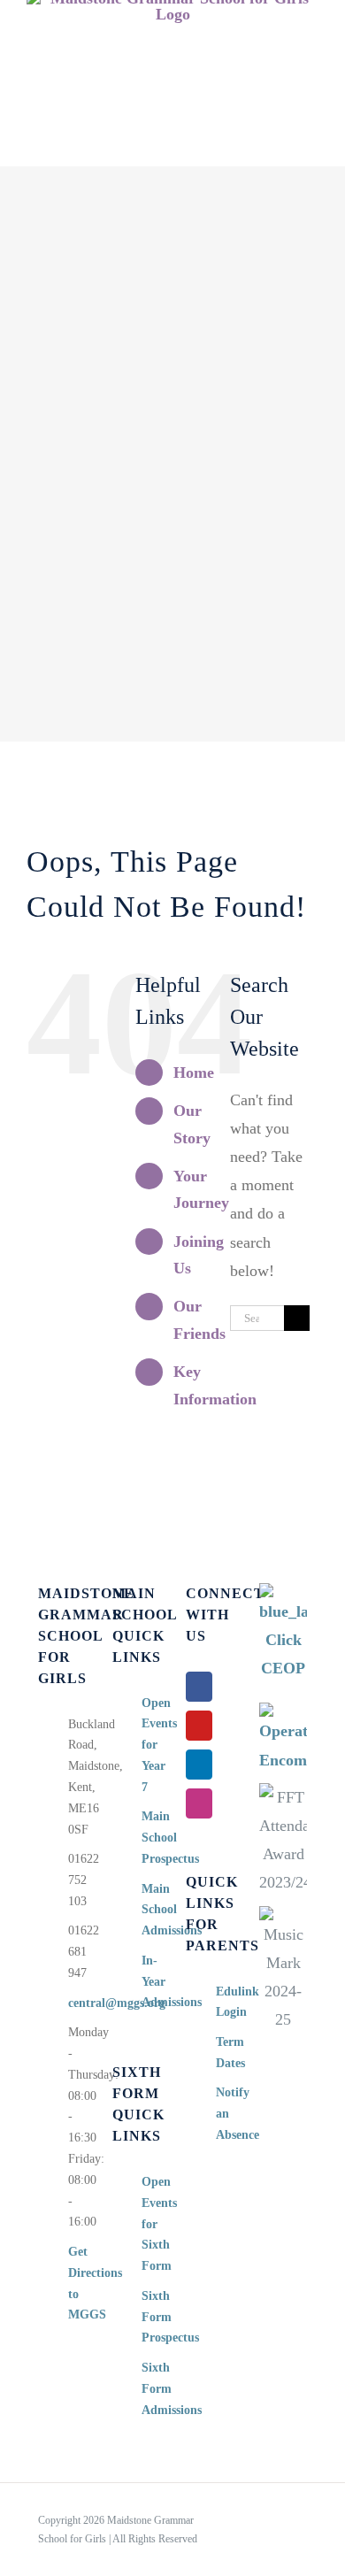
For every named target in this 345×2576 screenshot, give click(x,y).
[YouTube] (199, 1726)
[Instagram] (199, 1803)
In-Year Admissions (150, 1982)
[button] (173, 148)
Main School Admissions (150, 1910)
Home (194, 1073)
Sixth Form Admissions (150, 2389)
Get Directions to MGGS (77, 2283)
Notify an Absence (225, 2114)
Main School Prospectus (150, 1838)
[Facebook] (199, 1687)
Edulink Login (225, 2002)
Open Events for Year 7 (150, 1745)
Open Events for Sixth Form (150, 2224)
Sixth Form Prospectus (150, 2317)
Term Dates (225, 2053)
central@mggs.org (77, 2003)
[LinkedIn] (199, 1765)
